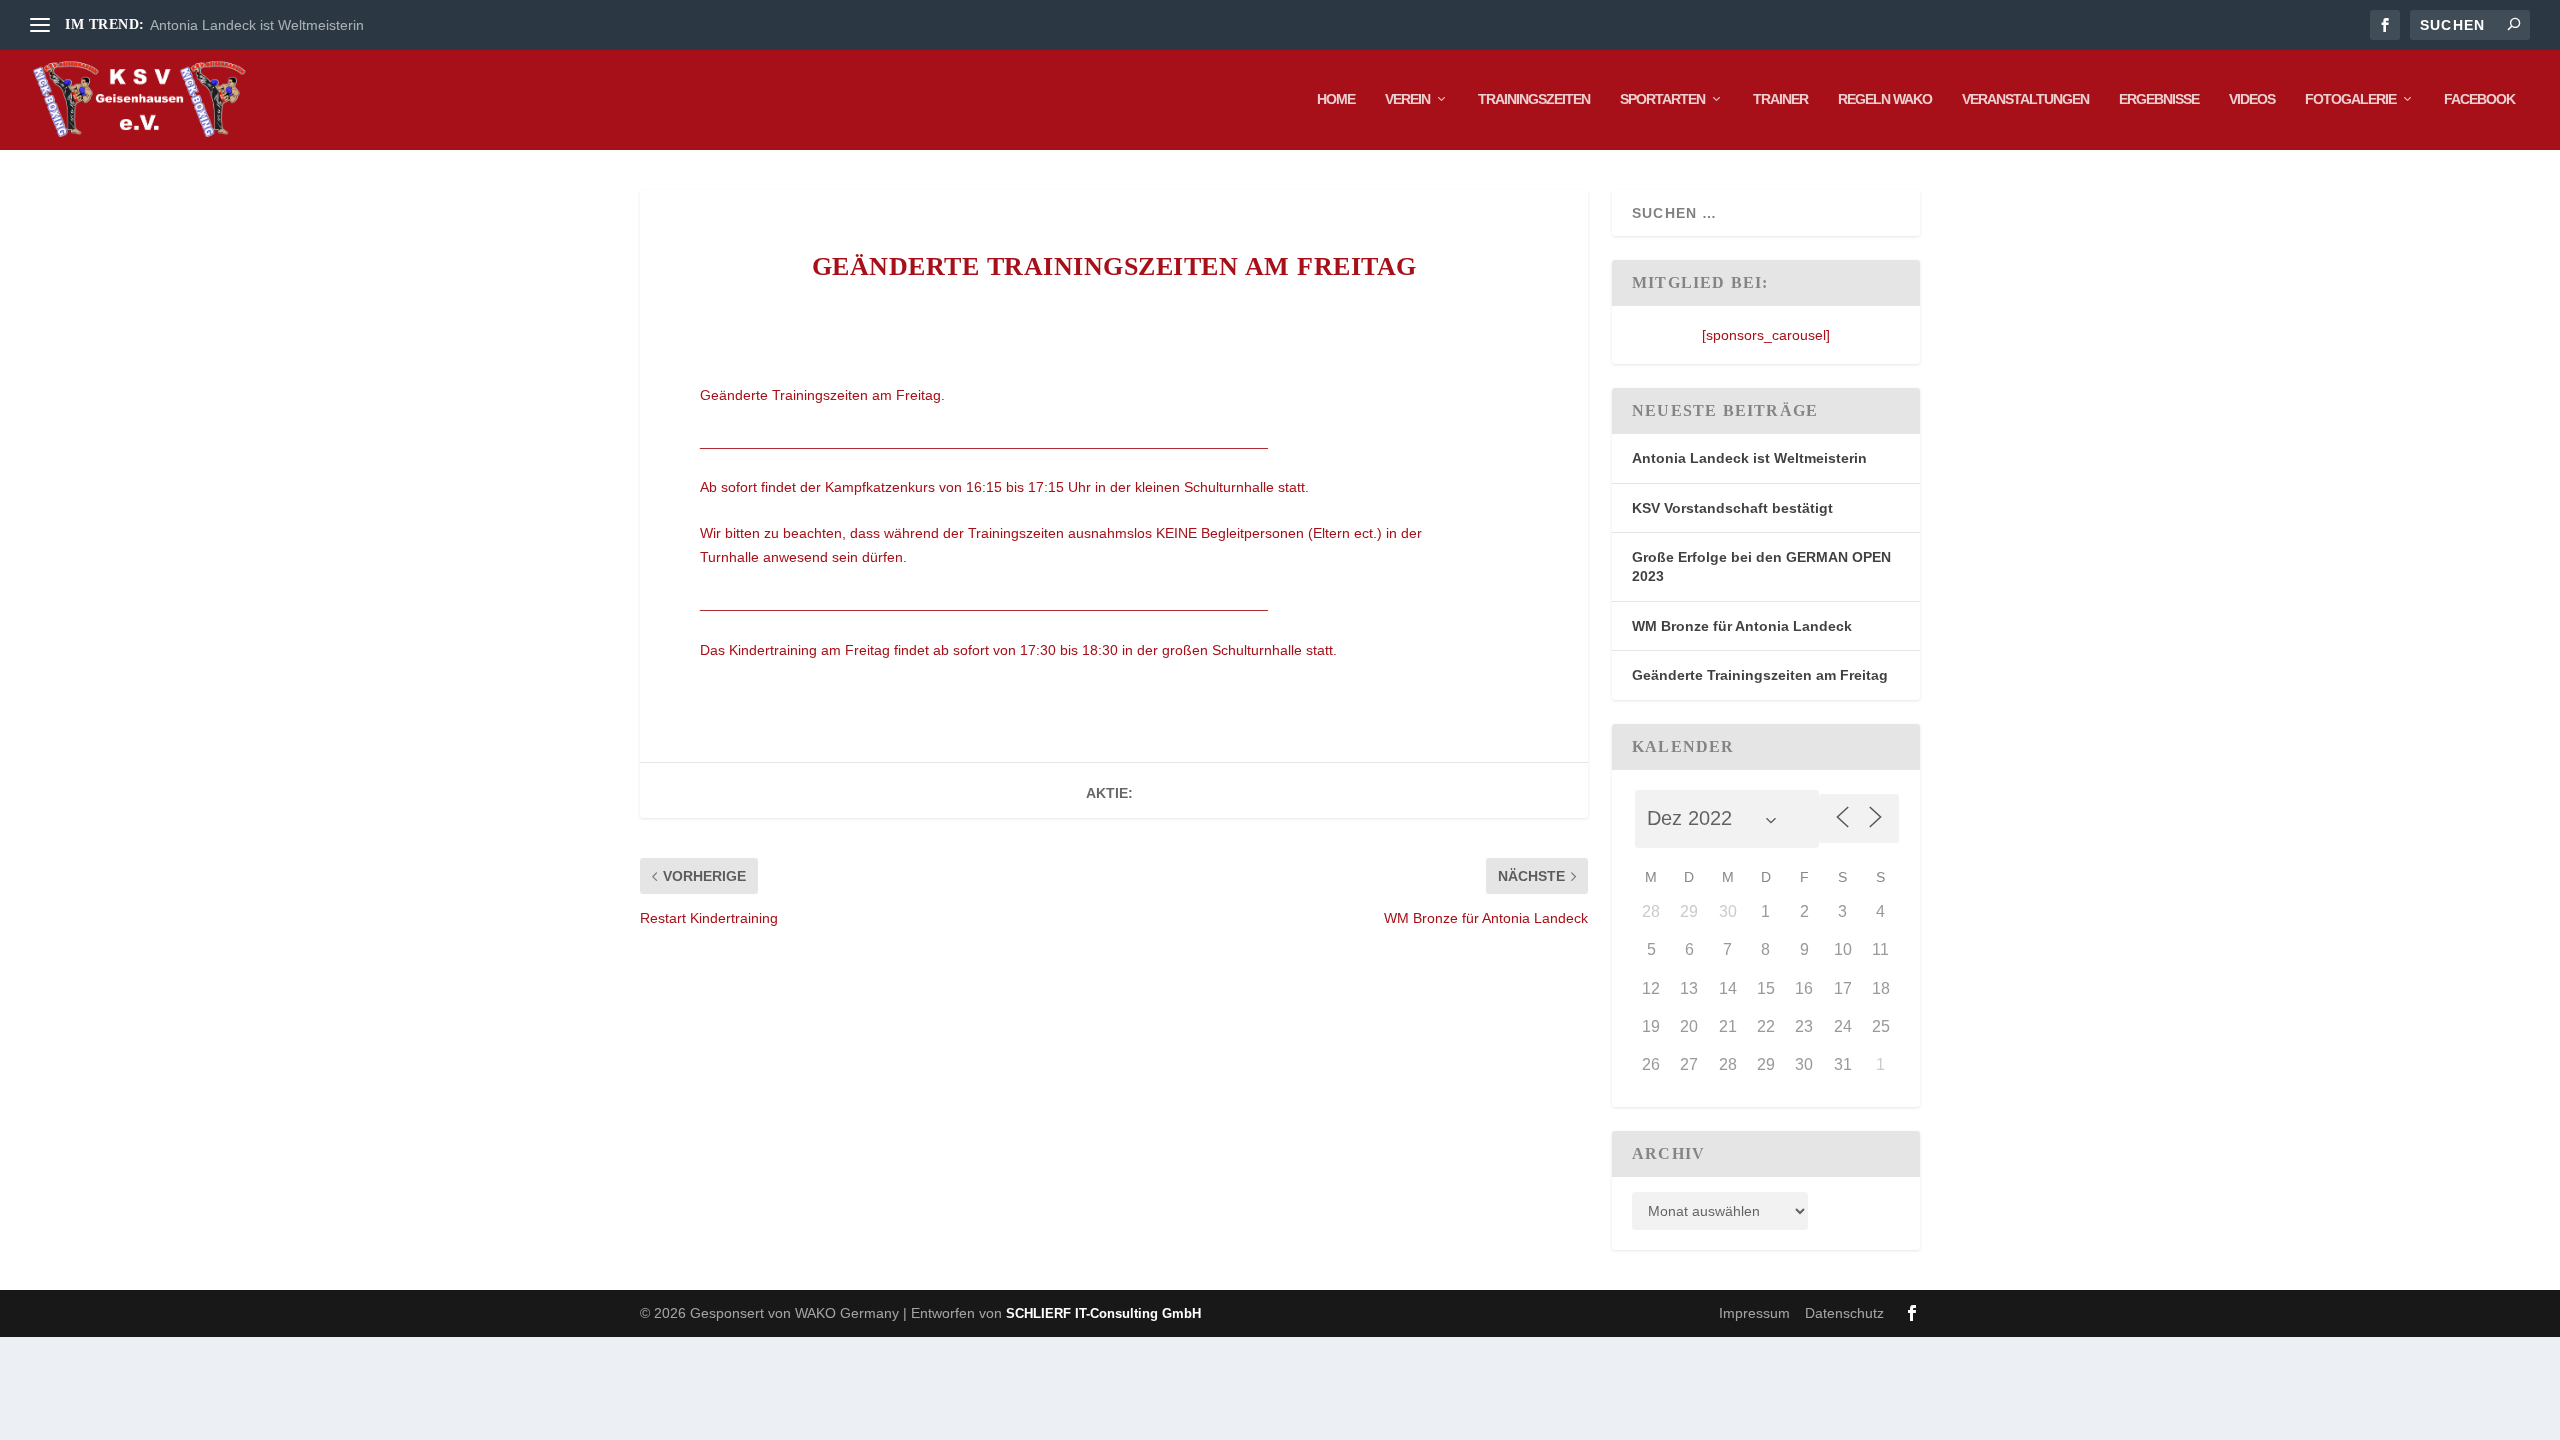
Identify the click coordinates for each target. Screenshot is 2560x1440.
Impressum (1754, 1313)
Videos (2252, 99)
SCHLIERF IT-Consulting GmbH (1103, 1313)
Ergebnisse (2159, 99)
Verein (1407, 99)
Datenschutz (1844, 1313)
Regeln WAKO (1885, 99)
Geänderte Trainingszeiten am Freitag (1760, 675)
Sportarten (1662, 99)
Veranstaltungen (2025, 99)
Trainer (1780, 99)
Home (1336, 99)
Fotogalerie (2350, 99)
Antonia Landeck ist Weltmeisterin (257, 25)
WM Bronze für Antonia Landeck (1742, 626)
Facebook (2479, 99)
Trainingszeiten (1534, 99)
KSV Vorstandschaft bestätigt (1732, 508)
